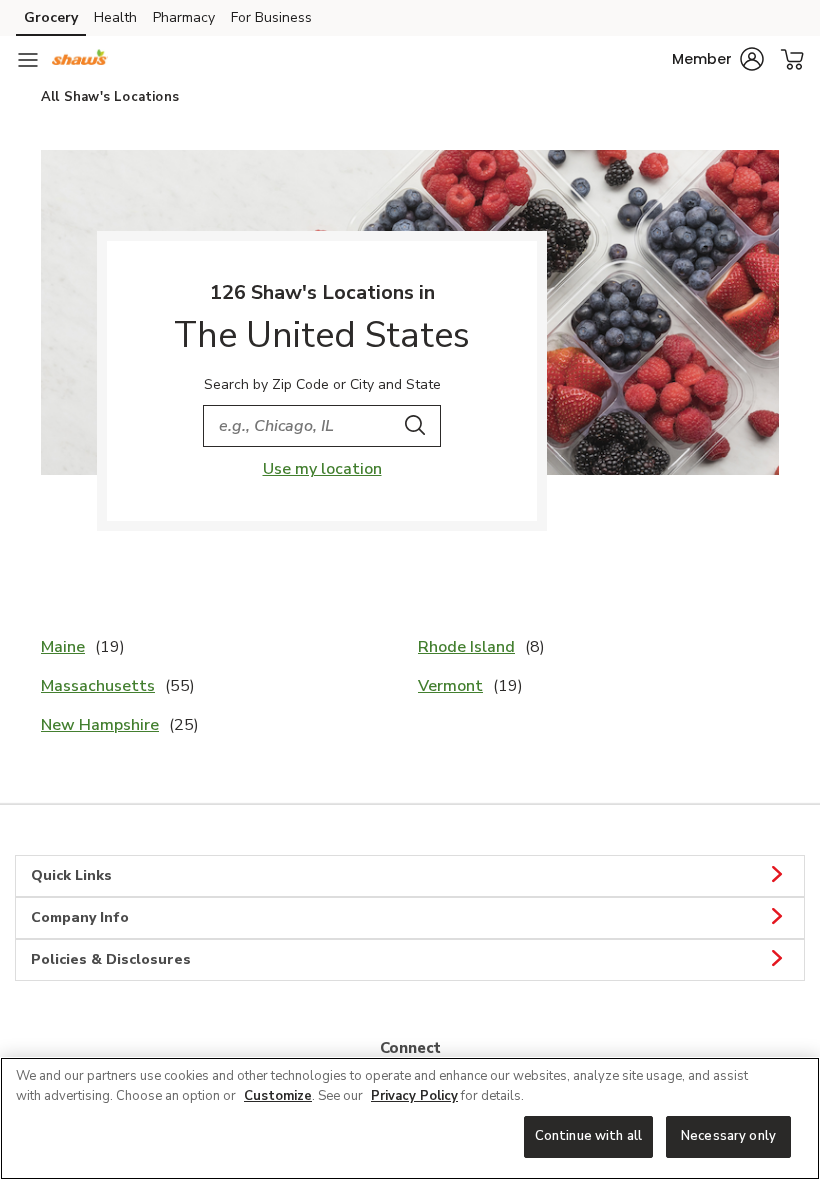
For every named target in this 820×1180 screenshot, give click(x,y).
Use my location (322, 469)
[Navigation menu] (28, 60)
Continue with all (588, 1136)
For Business (271, 17)
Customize (278, 1096)
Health (115, 17)
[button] (718, 59)
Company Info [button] (80, 917)
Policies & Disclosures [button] (111, 959)
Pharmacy (184, 17)
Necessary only (728, 1136)
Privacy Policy (414, 1096)
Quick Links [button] (71, 875)
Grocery (51, 17)
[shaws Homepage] (80, 60)
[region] (410, 1118)
